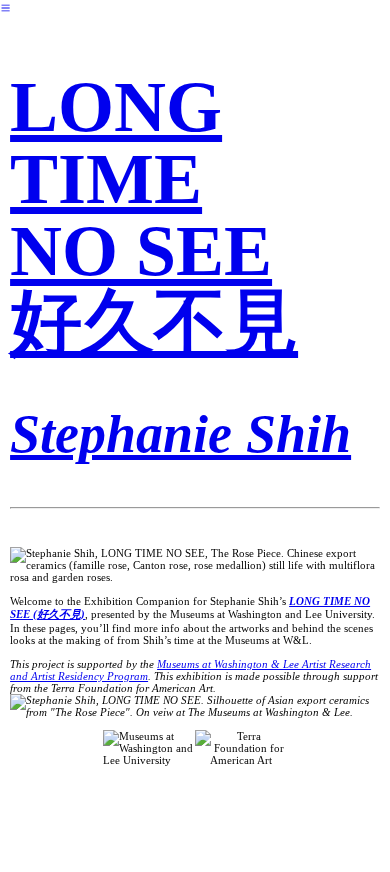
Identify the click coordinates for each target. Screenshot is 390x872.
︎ (5, 8)
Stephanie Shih (180, 434)
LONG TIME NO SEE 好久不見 (154, 215)
